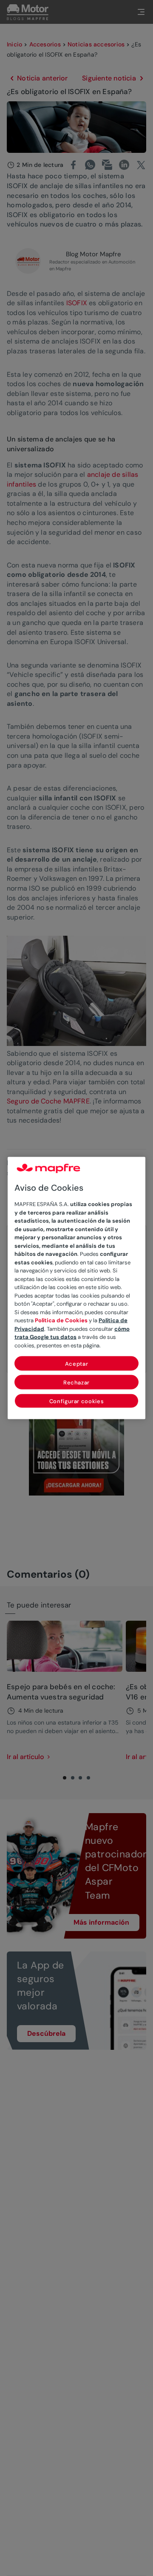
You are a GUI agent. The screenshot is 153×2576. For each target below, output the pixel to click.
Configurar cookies (77, 1401)
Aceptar (77, 1364)
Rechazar (76, 1383)
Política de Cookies (61, 1320)
